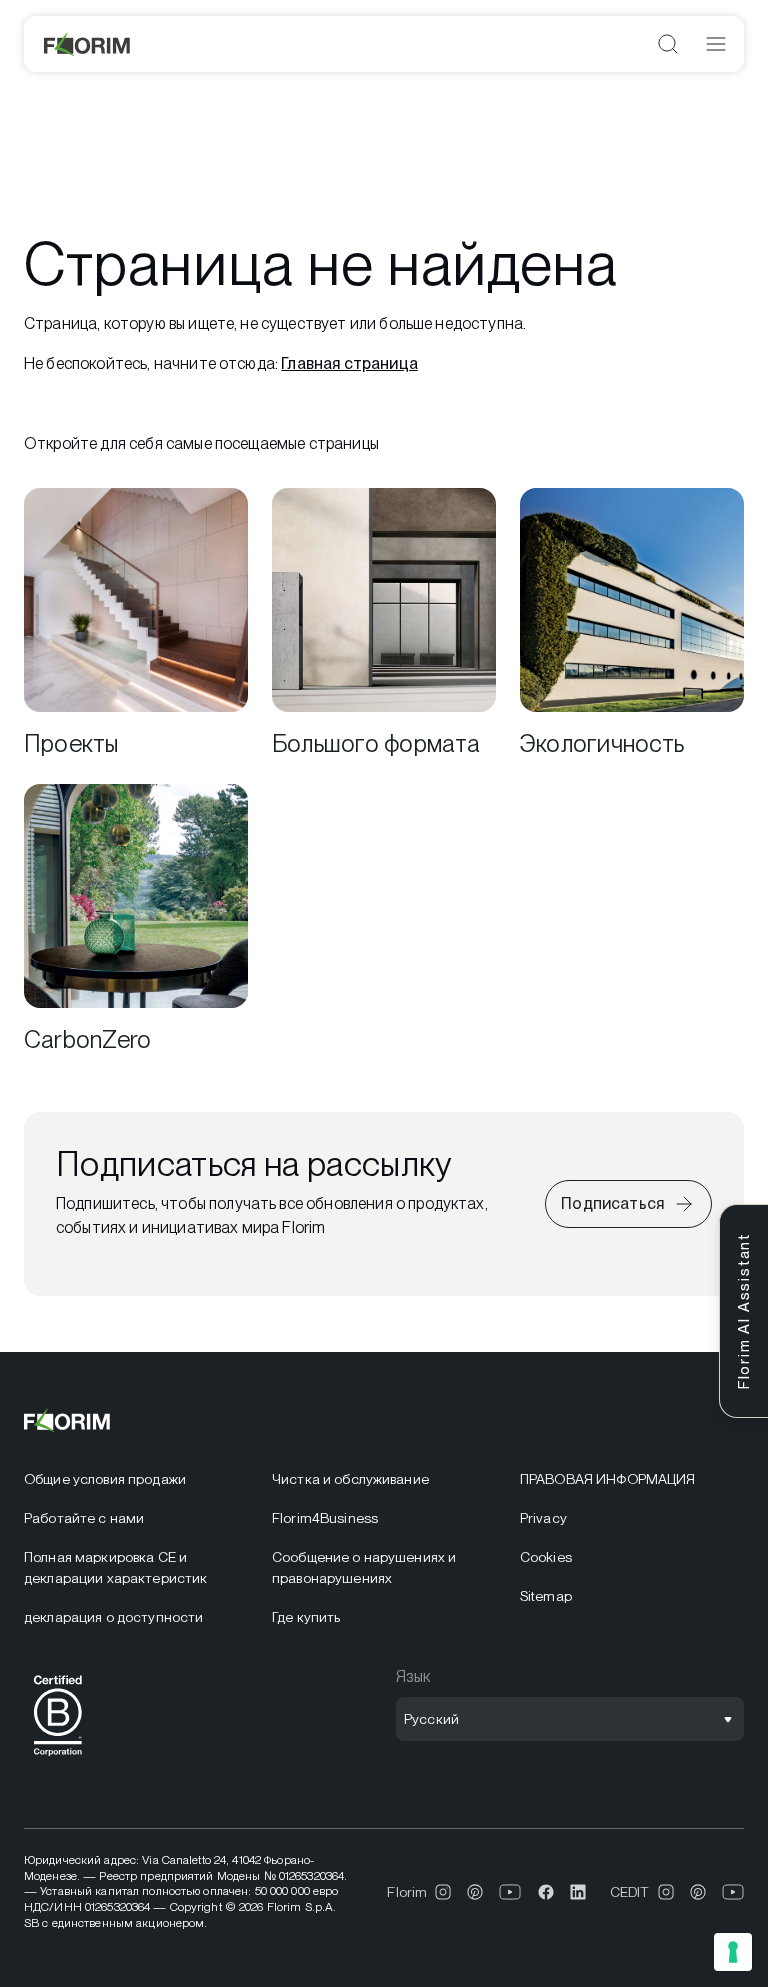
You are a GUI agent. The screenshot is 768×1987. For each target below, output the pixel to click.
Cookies (546, 1557)
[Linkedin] (578, 1892)
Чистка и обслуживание (350, 1479)
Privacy (543, 1518)
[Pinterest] (475, 1892)
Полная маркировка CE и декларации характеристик (115, 1567)
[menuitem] (136, 1479)
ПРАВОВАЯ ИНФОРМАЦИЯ (608, 1479)
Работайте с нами (84, 1518)
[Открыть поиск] (668, 44)
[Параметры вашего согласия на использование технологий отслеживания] (733, 1952)
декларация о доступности (113, 1617)
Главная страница (349, 363)
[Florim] (88, 44)
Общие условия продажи (105, 1479)
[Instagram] (443, 1892)
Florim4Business (325, 1518)
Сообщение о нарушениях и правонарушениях (364, 1567)
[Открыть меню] (716, 44)
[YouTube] (510, 1892)
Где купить (306, 1617)
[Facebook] (546, 1892)
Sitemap (546, 1596)
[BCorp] (58, 1759)
